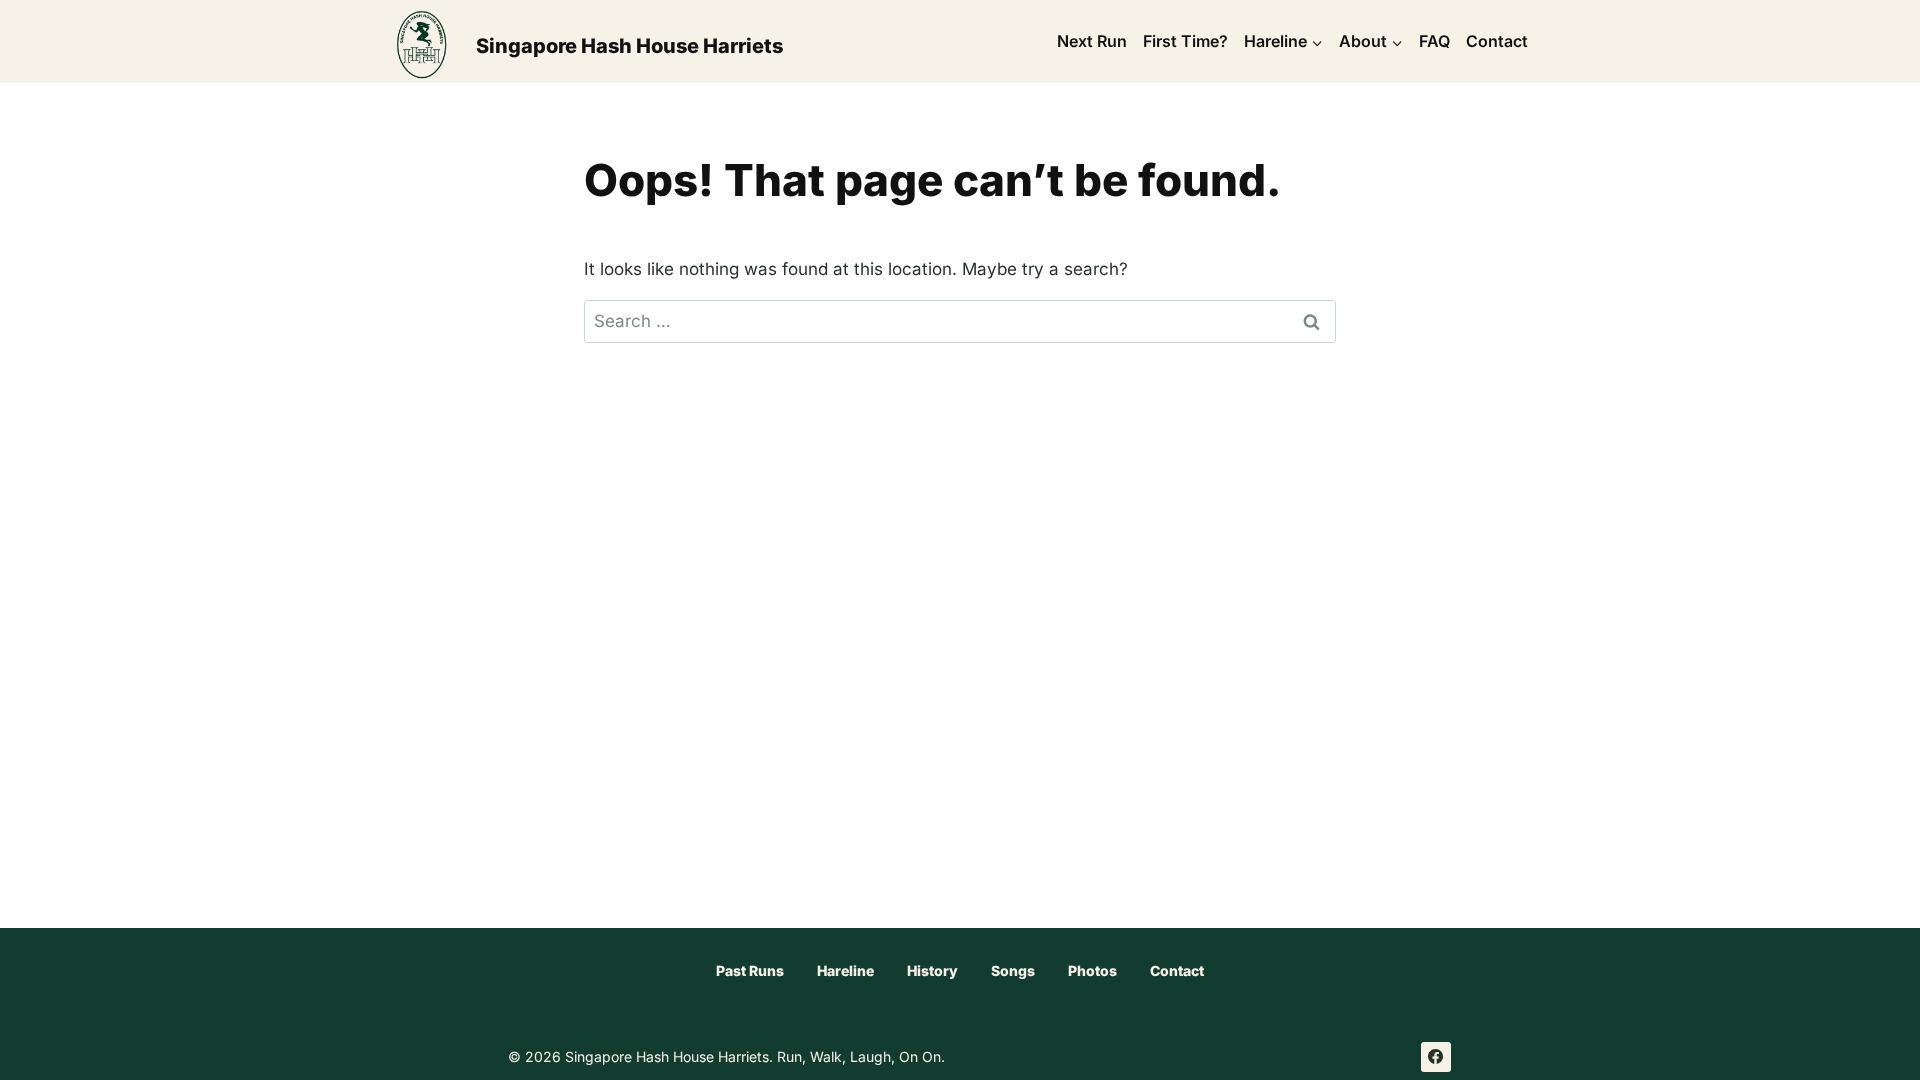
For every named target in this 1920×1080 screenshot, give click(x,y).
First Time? (1185, 41)
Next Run (1092, 41)
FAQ (1434, 41)
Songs (1013, 970)
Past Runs (750, 970)
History (932, 970)
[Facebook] (1436, 1057)
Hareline (845, 970)
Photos (1092, 970)
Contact (1497, 41)
